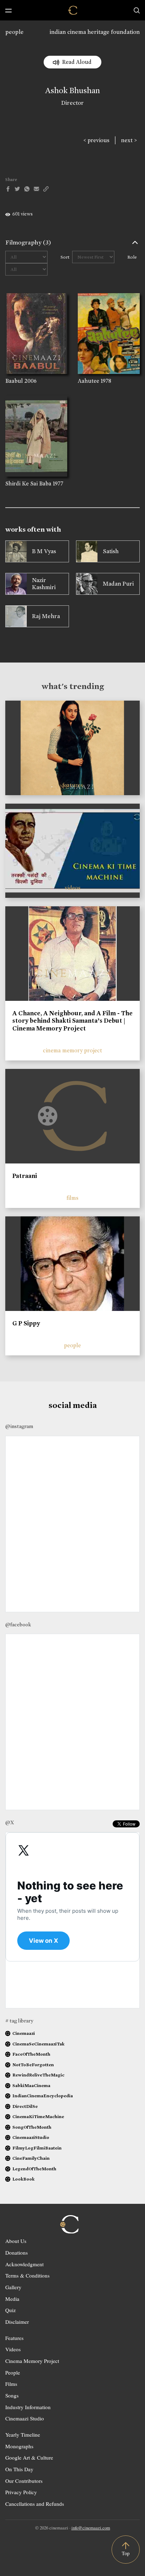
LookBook (23, 2179)
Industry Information (28, 2407)
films (72, 1198)
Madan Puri (118, 584)
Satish (111, 551)
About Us (16, 2241)
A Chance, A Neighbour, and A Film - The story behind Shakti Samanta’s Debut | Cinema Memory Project (72, 1021)
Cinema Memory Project (32, 2361)
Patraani (25, 1176)
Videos (13, 2349)
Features (14, 2338)
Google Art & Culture (29, 2457)
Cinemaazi (24, 2033)
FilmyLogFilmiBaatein (37, 2148)
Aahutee (89, 381)
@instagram (19, 1426)
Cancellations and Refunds (35, 2504)
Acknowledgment (24, 2264)
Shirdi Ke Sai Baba (28, 483)
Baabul (14, 381)
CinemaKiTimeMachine (38, 2117)
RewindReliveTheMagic (38, 2075)
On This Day (19, 2469)
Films (11, 2384)
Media (12, 2299)
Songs (12, 2395)
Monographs (19, 2446)
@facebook (18, 1625)
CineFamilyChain (31, 2158)
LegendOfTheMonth (34, 2169)
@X (10, 1822)
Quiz (11, 2310)
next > (129, 140)
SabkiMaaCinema (31, 2085)
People (13, 2372)
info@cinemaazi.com (91, 2528)
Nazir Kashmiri (44, 584)
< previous (96, 140)
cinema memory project (72, 1050)
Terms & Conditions (27, 2275)
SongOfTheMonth (32, 2127)
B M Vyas (44, 551)
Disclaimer (17, 2322)
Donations (17, 2253)
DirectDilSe (25, 2106)
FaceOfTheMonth (31, 2054)
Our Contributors (24, 2481)
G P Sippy (26, 1323)
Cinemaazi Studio (25, 2418)
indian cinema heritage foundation (95, 32)
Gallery (13, 2287)
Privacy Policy (21, 2492)
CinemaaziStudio (31, 2137)
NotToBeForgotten (33, 2065)
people (14, 32)
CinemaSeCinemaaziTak (38, 2044)
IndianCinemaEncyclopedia (43, 2096)
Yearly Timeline (23, 2435)
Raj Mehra (46, 616)
